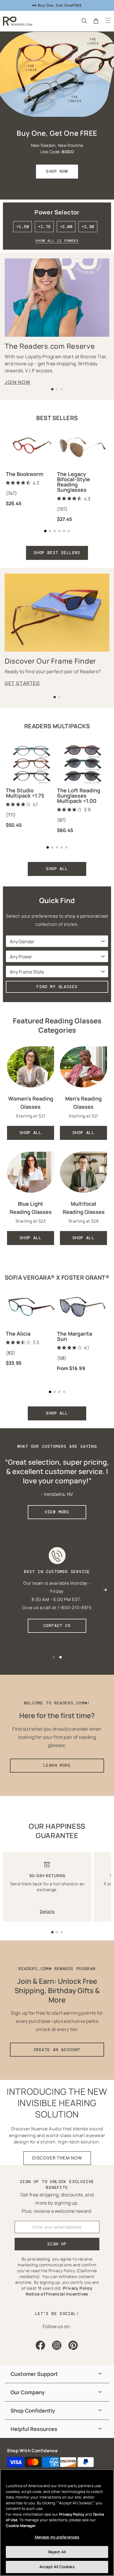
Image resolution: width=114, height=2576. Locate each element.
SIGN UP (57, 2244)
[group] (57, 2374)
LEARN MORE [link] (57, 1765)
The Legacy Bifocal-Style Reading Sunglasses (74, 482)
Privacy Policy (72, 2514)
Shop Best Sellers (57, 553)
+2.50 (88, 227)
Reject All (57, 2552)
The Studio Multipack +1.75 (25, 793)
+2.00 (66, 227)
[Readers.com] (18, 21)
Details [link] (47, 1911)
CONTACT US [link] (57, 1625)
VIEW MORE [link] (57, 1512)
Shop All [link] (31, 1133)
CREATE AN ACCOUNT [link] (57, 2050)
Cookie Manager (21, 2526)
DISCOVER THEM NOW (57, 2158)
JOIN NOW (18, 382)
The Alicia (18, 1334)
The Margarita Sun (75, 1336)
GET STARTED (22, 683)
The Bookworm (25, 474)
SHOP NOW (57, 171)
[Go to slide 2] (57, 1932)
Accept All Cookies (57, 2567)
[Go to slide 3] (62, 1932)
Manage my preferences (57, 2537)
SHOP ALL (57, 869)
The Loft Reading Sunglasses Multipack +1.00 (79, 796)
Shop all (57, 1413)
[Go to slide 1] (52, 1932)
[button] (84, 20)
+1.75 (44, 227)
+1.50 (23, 227)
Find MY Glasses (57, 987)
